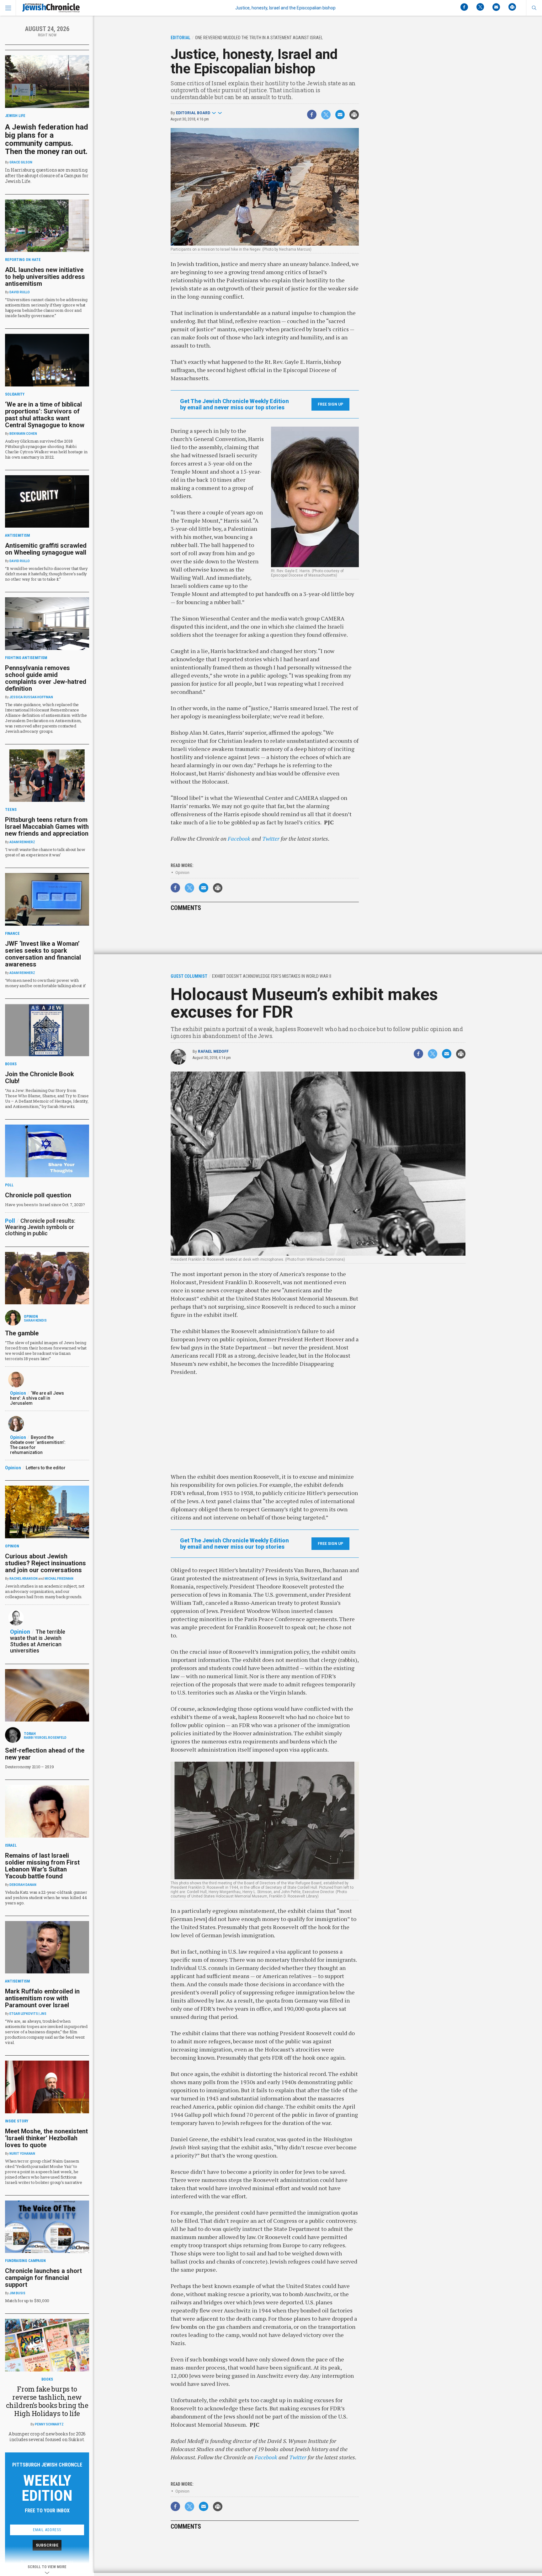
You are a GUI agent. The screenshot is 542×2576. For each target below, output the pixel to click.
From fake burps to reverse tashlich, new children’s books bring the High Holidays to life (47, 2401)
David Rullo (20, 292)
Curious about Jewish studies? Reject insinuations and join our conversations (45, 1563)
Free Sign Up (330, 404)
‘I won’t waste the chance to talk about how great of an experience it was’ (45, 852)
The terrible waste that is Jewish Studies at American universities (38, 1641)
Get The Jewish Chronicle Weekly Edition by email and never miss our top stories (234, 404)
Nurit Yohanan (22, 2154)
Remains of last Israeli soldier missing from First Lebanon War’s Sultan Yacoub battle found (42, 1866)
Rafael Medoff (213, 1051)
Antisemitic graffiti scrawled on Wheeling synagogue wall (46, 549)
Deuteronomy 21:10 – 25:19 (29, 1767)
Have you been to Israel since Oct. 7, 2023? (45, 1205)
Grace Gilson (21, 162)
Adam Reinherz (22, 842)
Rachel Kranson (24, 1579)
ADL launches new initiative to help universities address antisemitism (45, 277)
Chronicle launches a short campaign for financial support (43, 2278)
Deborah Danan (23, 1885)
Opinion (182, 873)
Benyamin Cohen (23, 434)
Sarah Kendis (35, 1320)
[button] (534, 8)
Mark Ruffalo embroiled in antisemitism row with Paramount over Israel (42, 1998)
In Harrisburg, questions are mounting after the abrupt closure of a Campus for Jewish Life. (47, 176)
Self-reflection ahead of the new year (45, 1754)
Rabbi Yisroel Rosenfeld (45, 1738)
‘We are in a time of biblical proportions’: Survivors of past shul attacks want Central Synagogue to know (45, 415)
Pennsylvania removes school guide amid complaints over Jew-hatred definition (46, 678)
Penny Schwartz (49, 2424)
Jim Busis (17, 2293)
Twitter (271, 838)
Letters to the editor (46, 1468)
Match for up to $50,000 (27, 2301)
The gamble (22, 1333)
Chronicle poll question (38, 1195)
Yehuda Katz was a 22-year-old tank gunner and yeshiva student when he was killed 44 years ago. (46, 1897)
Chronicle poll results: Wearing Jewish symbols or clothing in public (40, 1227)
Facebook (239, 838)
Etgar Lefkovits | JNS (28, 2014)
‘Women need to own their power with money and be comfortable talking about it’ (45, 983)
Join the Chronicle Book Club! (40, 1078)
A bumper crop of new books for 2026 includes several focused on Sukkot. (47, 2437)
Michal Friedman (59, 1579)
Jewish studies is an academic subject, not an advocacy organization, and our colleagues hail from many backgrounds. (45, 1591)
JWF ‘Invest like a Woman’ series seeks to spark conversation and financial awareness (43, 954)
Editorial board (193, 113)
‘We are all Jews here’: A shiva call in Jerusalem (37, 1398)
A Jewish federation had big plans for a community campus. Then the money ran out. (47, 139)
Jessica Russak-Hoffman (31, 697)
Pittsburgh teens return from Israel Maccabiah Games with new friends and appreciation (47, 827)
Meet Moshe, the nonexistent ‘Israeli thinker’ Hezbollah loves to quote (46, 2138)
